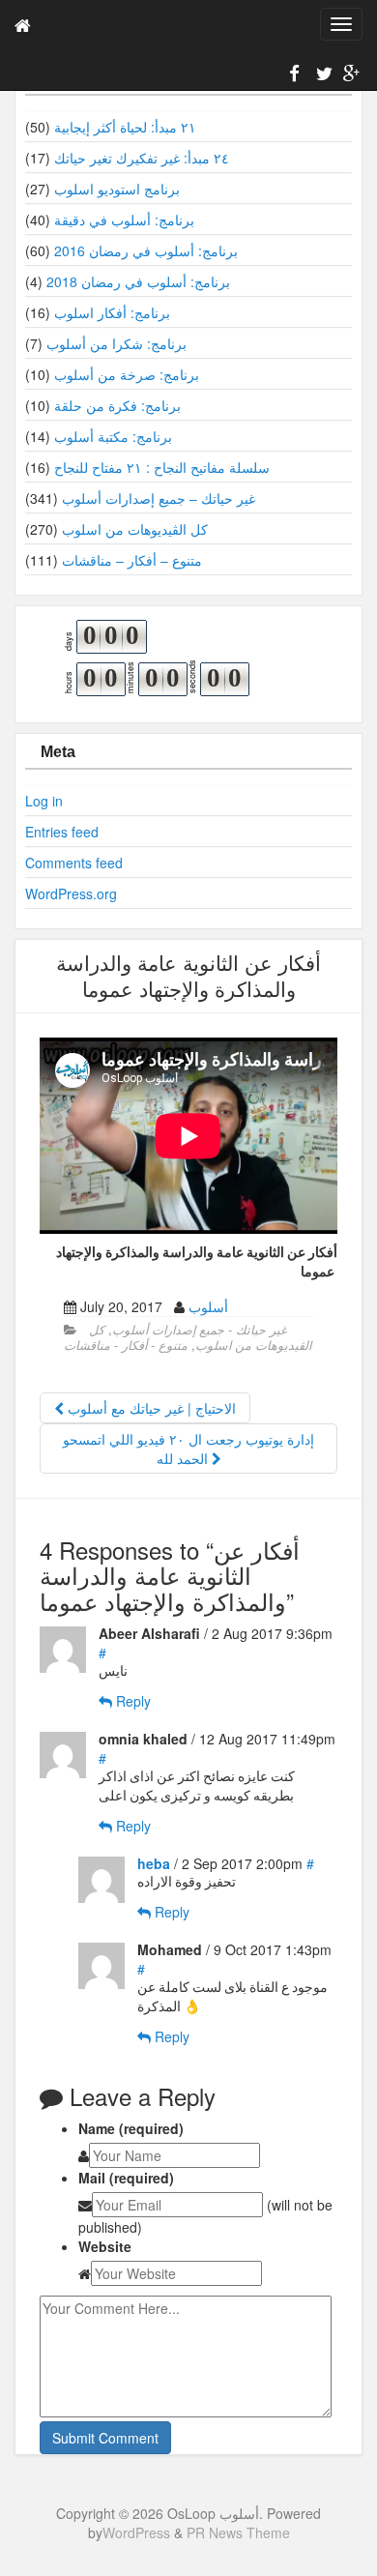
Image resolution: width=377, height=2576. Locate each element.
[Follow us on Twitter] (322, 76)
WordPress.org (71, 893)
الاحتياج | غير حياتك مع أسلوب (150, 1408)
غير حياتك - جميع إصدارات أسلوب (200, 1330)
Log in (44, 801)
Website (105, 2246)
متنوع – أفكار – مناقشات (132, 560)
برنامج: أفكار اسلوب (112, 312)
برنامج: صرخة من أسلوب (127, 374)
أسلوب (208, 1306)
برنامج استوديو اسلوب (117, 189)
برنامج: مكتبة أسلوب (113, 436)
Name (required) (131, 2128)
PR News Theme (238, 2532)
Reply (131, 1701)
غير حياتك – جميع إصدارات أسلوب (159, 498)
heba (154, 1863)
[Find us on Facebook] (295, 76)
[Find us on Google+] (349, 76)
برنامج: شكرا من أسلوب (116, 343)
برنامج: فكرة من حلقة (117, 405)
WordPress (136, 2532)
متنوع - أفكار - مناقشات (126, 1345)
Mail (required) (126, 2178)
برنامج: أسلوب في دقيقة (124, 220)
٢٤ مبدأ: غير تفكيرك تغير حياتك (142, 158)
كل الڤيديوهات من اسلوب (135, 529)
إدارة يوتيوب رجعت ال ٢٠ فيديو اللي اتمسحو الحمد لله (188, 1449)
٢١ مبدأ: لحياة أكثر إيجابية (125, 127)
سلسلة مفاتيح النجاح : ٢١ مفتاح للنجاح (162, 467)
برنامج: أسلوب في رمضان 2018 (138, 281)
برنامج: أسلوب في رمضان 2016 (146, 250)
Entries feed (62, 832)
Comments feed (74, 863)
